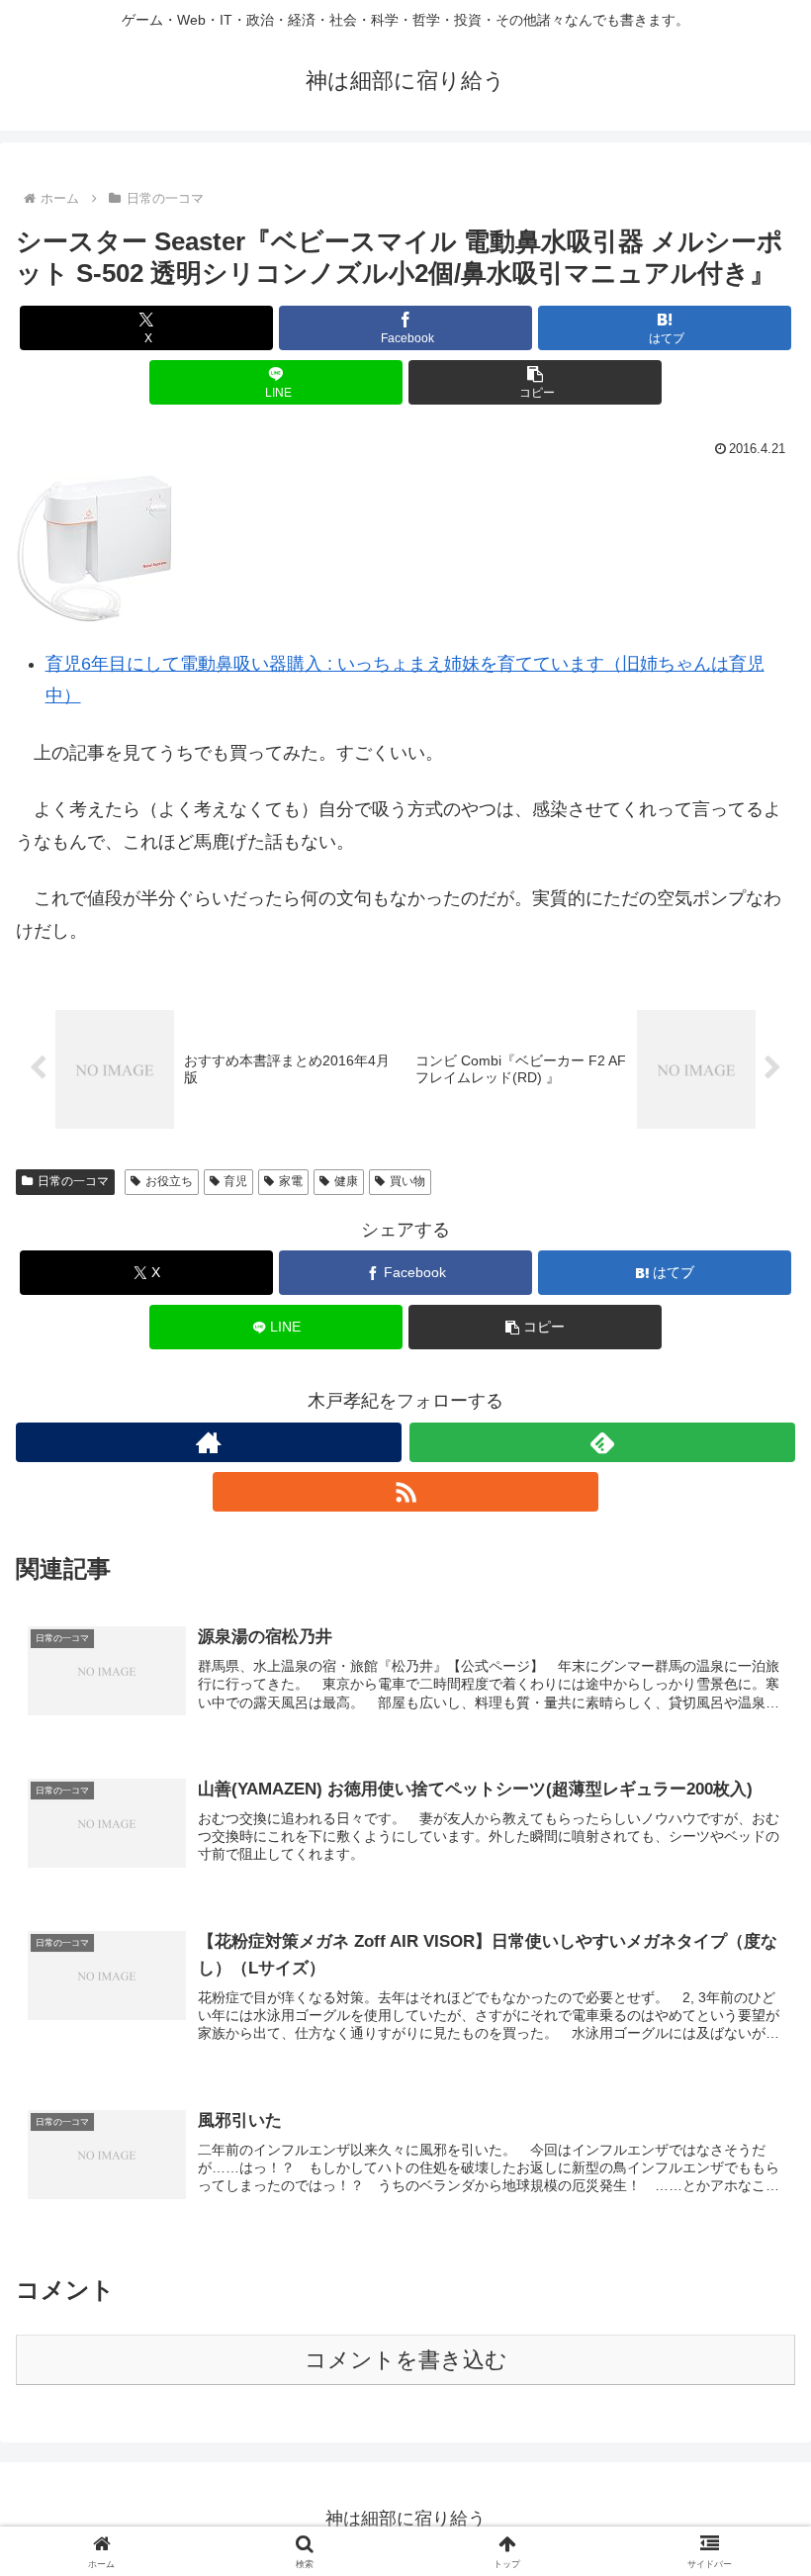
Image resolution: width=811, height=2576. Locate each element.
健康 (346, 1181)
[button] (535, 382)
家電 (291, 1181)
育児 (235, 1181)
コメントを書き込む (406, 2360)
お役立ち (169, 1181)
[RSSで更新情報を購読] (405, 1492)
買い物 (407, 1181)
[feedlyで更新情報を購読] (602, 1442)
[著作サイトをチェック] (209, 1442)
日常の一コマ (73, 1181)
